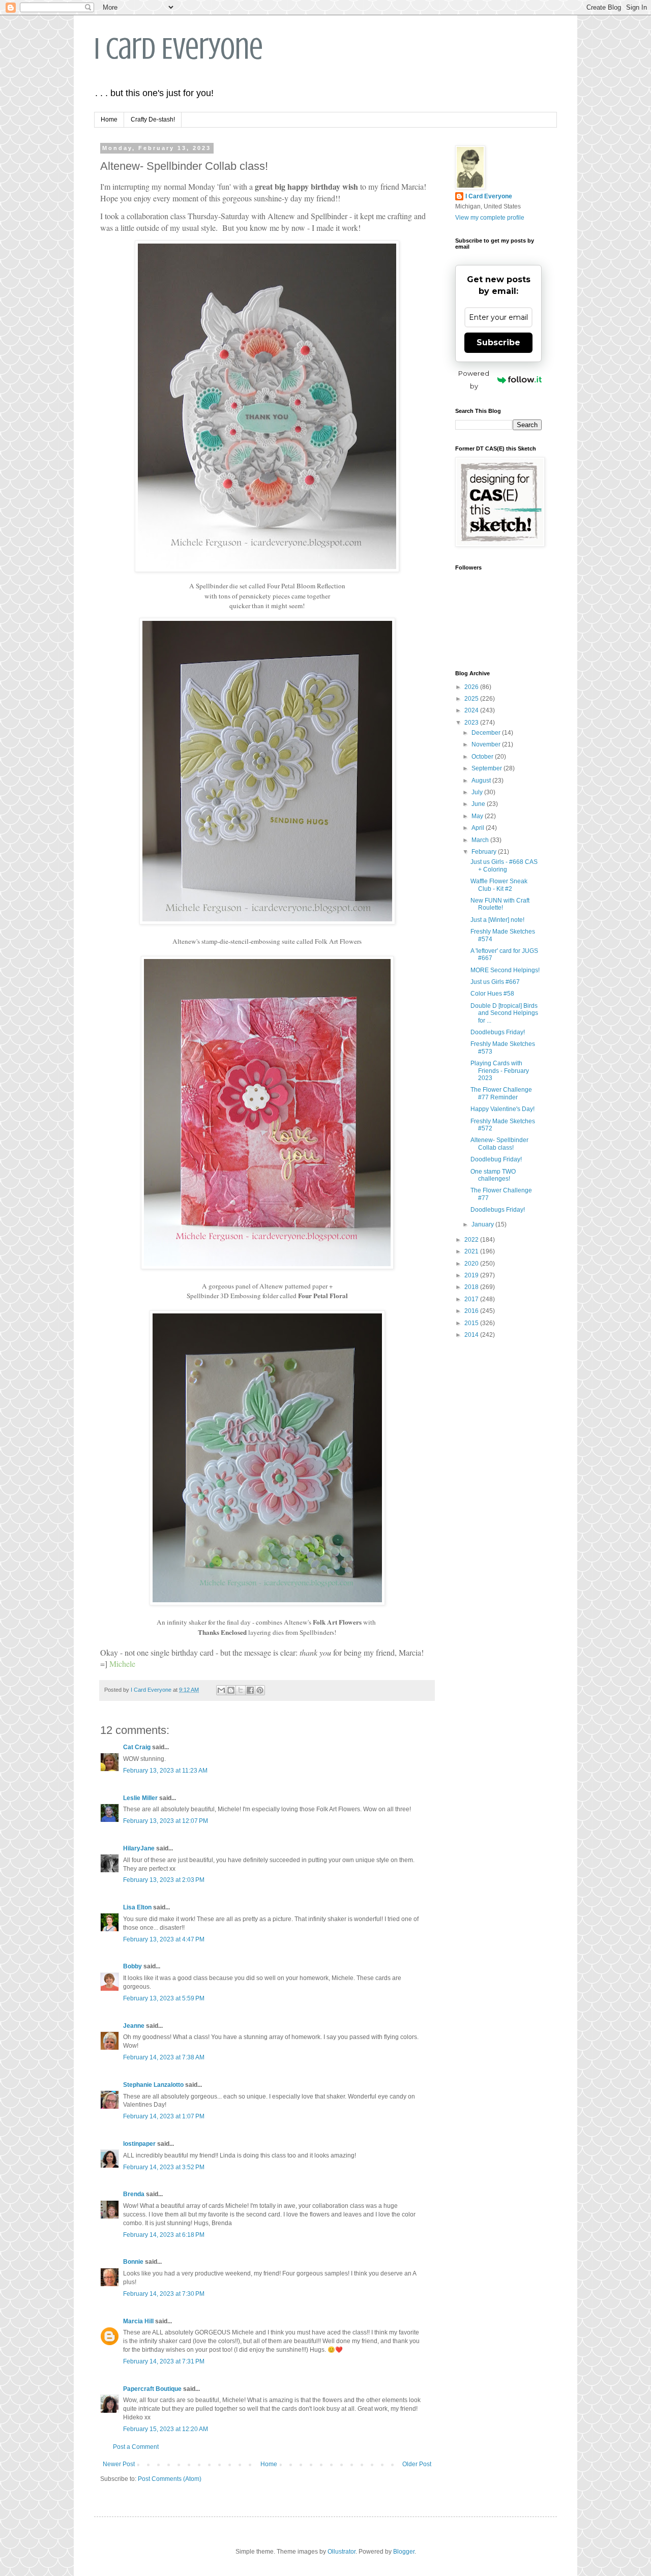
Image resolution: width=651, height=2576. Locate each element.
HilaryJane (139, 1848)
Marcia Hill (138, 2321)
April (479, 828)
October (483, 757)
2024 (472, 710)
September (487, 768)
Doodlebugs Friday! (498, 1032)
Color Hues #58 (492, 994)
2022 (472, 1240)
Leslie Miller (140, 1798)
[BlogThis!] (231, 1690)
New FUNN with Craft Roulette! (500, 904)
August (482, 781)
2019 (472, 1275)
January (483, 1224)
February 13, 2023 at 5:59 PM (164, 1998)
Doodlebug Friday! (496, 1159)
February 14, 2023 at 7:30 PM (164, 2294)
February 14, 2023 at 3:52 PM (164, 2167)
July (478, 792)
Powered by (474, 380)
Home (109, 119)
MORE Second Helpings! (505, 970)
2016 (472, 1311)
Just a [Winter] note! (497, 920)
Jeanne (134, 2026)
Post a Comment (136, 2447)
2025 (472, 699)
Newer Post (119, 2464)
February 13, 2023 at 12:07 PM (166, 1821)
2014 (472, 1335)
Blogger (404, 2552)
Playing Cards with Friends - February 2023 (500, 1071)
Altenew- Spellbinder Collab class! (499, 1144)
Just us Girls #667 (495, 982)
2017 (472, 1299)
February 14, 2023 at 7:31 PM (164, 2361)
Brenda (134, 2194)
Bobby (132, 1966)
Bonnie (133, 2262)
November (487, 744)
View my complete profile (490, 218)
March (481, 840)
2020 (472, 1264)
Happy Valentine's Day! (502, 1109)
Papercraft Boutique (152, 2389)
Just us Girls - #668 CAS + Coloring (504, 865)
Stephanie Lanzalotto (153, 2085)
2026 (472, 687)
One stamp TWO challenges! (493, 1175)
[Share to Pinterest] (260, 1690)
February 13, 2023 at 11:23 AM (165, 1771)
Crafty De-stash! (153, 119)
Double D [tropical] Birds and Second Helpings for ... (504, 1013)
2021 (472, 1251)
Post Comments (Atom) (170, 2479)
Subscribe (498, 342)
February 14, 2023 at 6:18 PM (164, 2235)
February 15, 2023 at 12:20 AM (166, 2429)
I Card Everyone (179, 49)
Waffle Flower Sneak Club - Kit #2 (499, 885)
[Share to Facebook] (250, 1690)
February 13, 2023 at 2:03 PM (164, 1880)
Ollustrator (342, 2552)
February (485, 852)
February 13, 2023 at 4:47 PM (164, 1939)
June (479, 804)
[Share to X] (241, 1690)
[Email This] (221, 1690)
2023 (472, 723)
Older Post (417, 2464)
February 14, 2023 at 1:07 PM (164, 2116)
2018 (472, 1287)
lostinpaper (139, 2144)
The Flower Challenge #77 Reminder (501, 1093)
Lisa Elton (137, 1907)
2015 (472, 1323)
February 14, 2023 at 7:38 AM (164, 2057)
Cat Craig (137, 1747)
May (478, 816)
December (487, 733)
